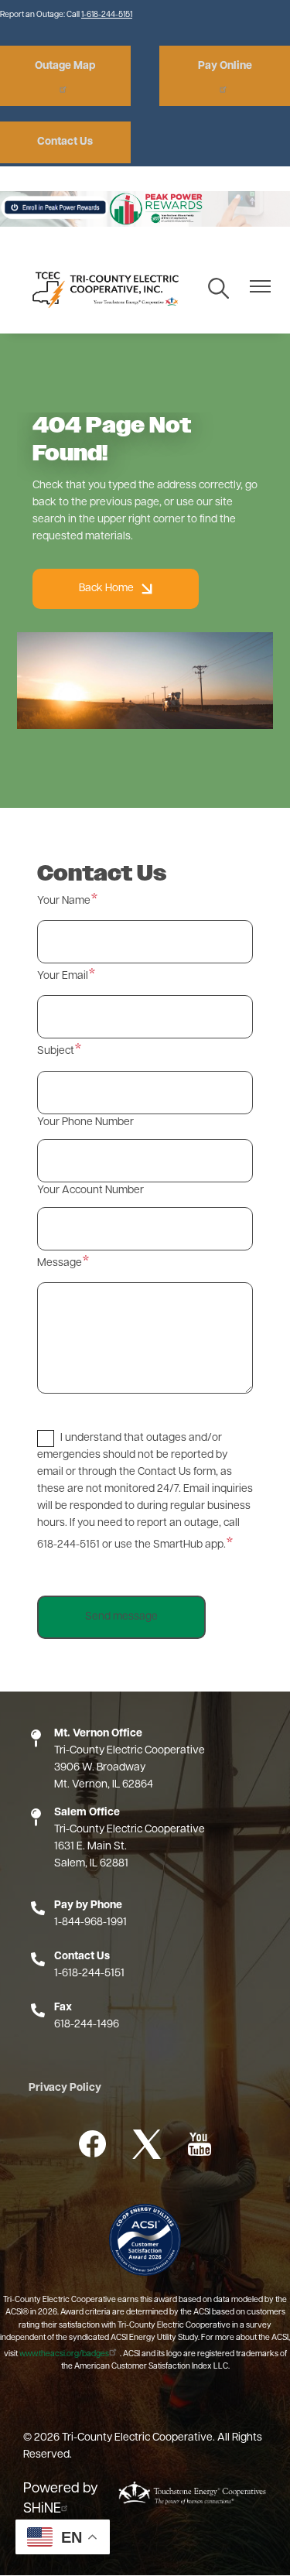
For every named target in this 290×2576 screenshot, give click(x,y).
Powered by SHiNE (61, 2499)
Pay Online (225, 66)
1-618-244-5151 (107, 15)
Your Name (64, 901)
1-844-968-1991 (90, 1923)
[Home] (103, 289)
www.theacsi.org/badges (64, 2354)
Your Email (63, 976)
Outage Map (65, 66)
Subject (56, 1051)
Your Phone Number (85, 1122)
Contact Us (65, 142)
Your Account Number (90, 1191)
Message (60, 1263)
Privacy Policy (65, 2088)
